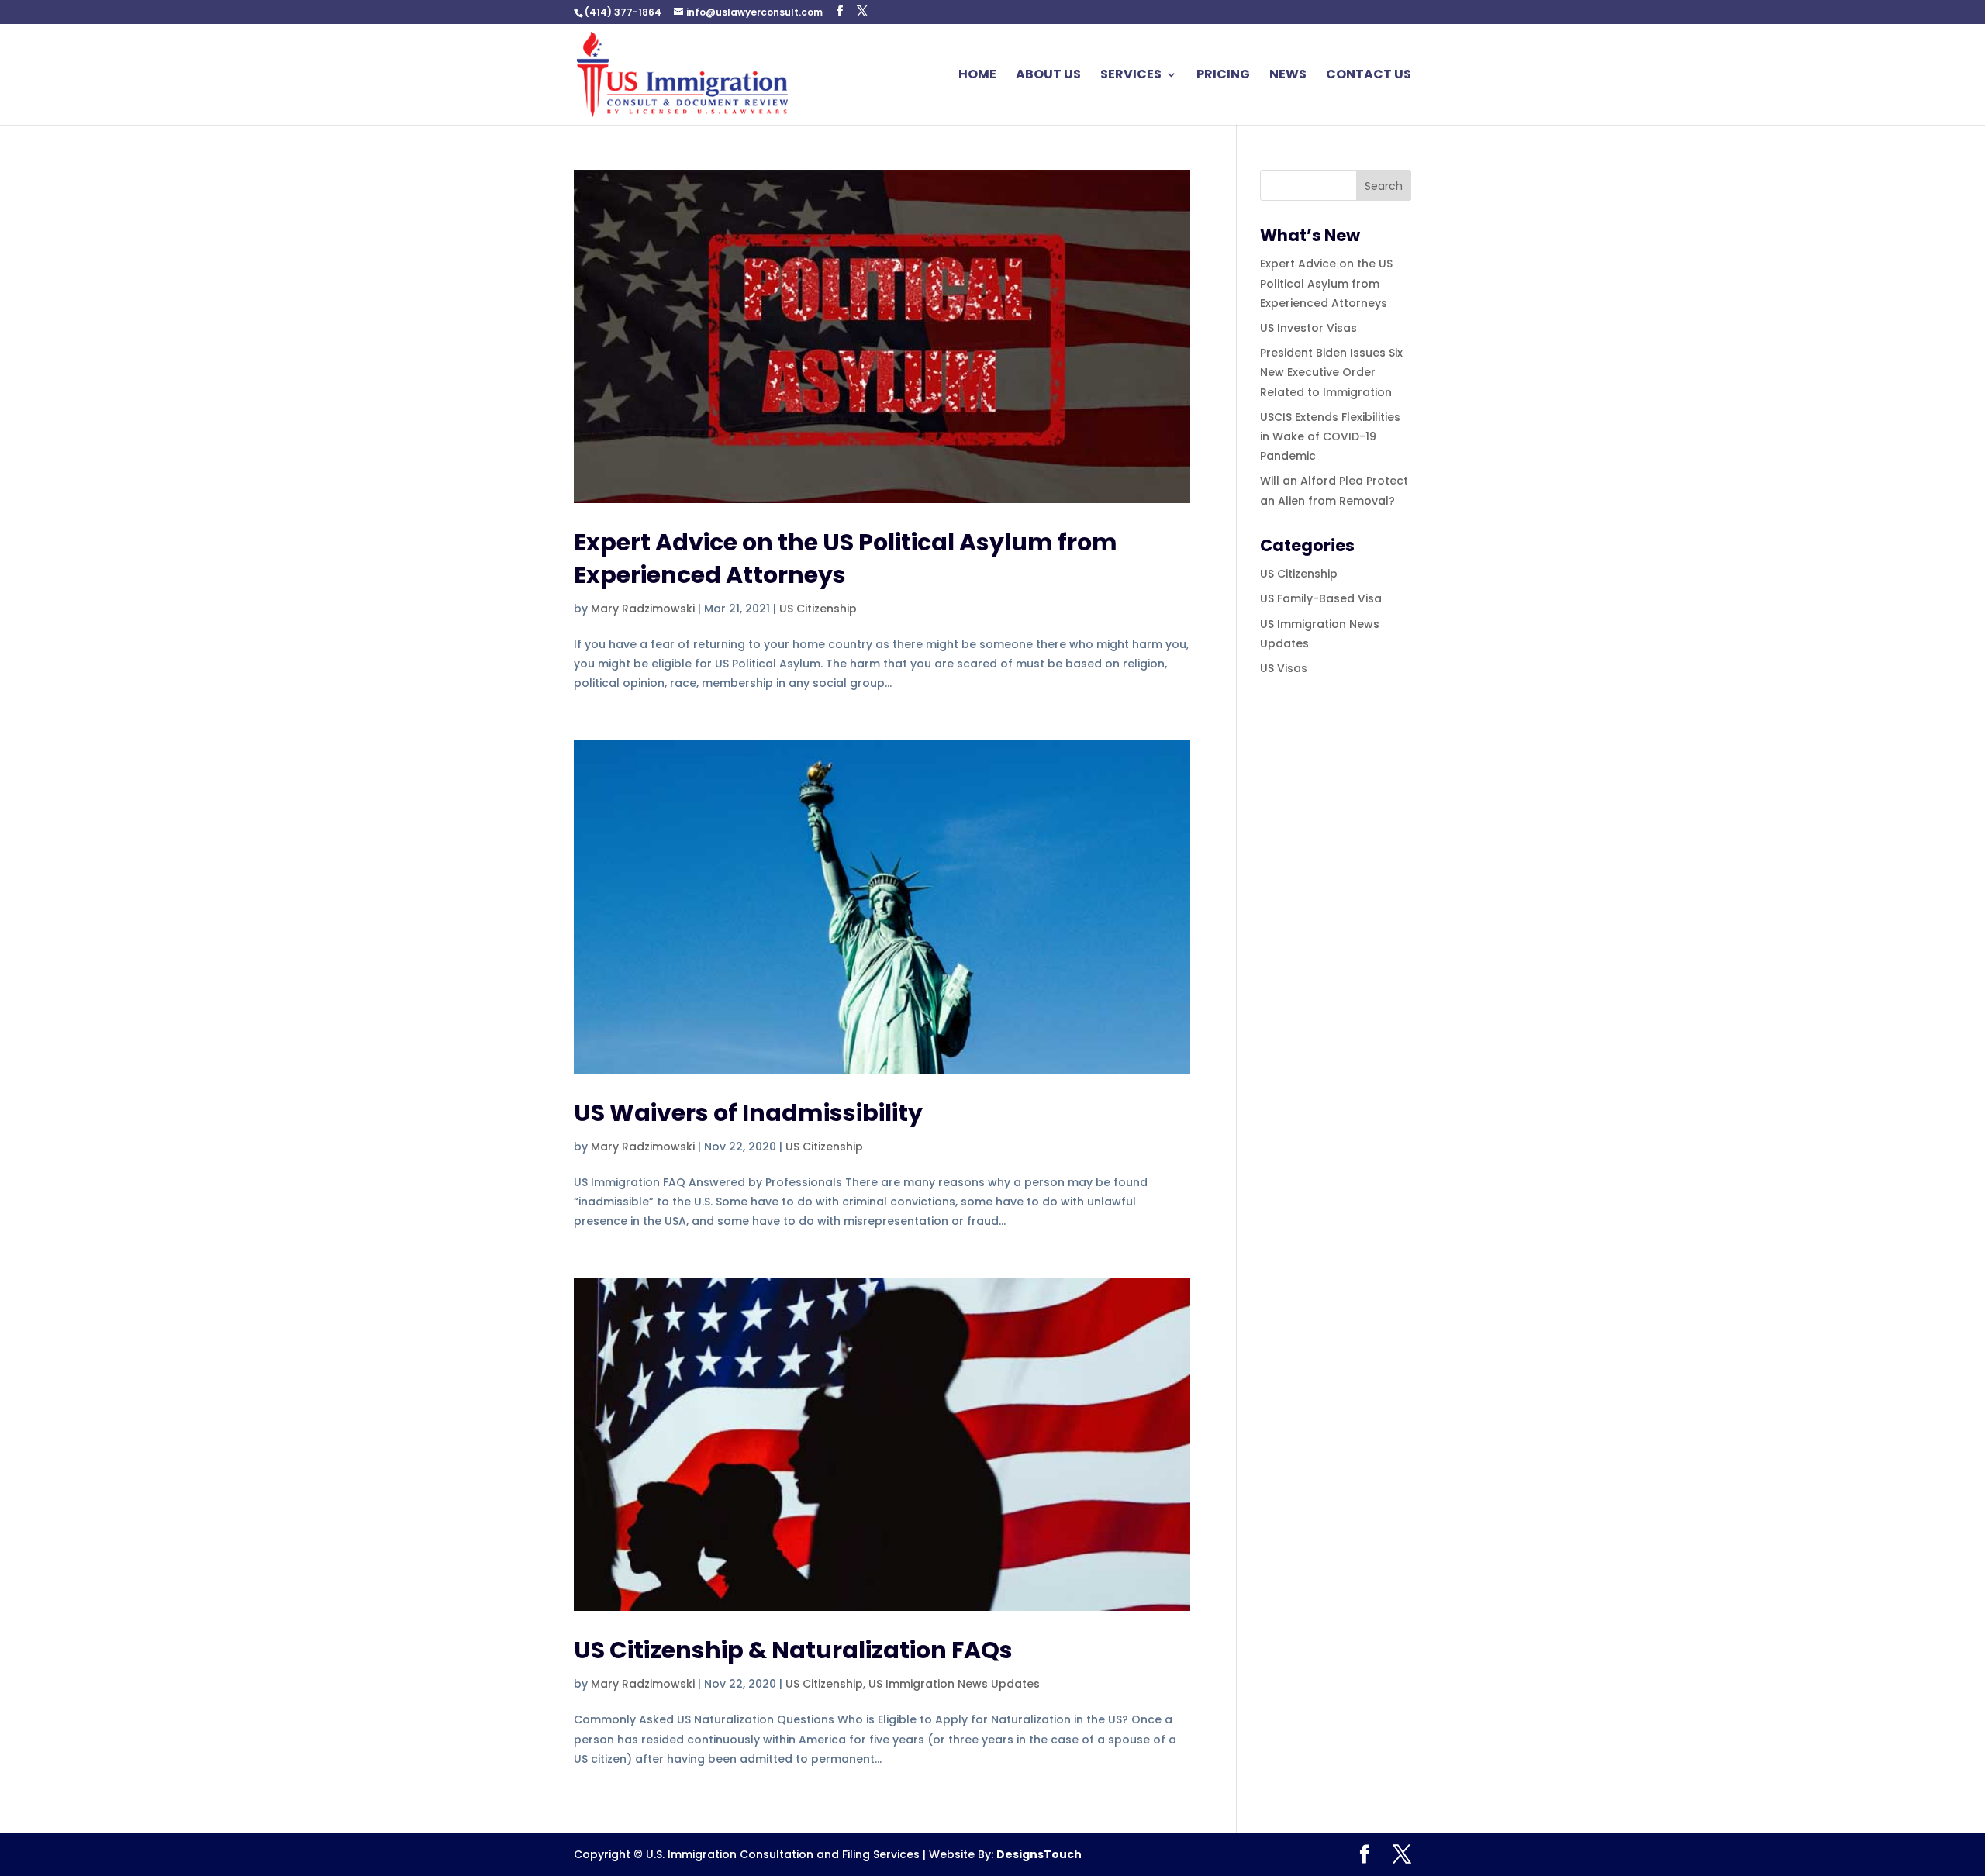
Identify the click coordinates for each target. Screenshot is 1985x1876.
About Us (1048, 76)
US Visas (1284, 668)
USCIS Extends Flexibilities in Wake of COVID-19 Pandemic (1330, 436)
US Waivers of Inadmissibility (748, 1113)
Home (977, 76)
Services (1131, 76)
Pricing (1223, 76)
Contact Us (1369, 76)
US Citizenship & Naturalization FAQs (793, 1650)
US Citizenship (818, 609)
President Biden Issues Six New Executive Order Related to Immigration (1331, 372)
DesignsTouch (1039, 1854)
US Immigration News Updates (954, 1684)
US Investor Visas (1308, 328)
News (1288, 76)
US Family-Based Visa (1321, 598)
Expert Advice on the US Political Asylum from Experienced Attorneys (846, 559)
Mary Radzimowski (643, 609)
